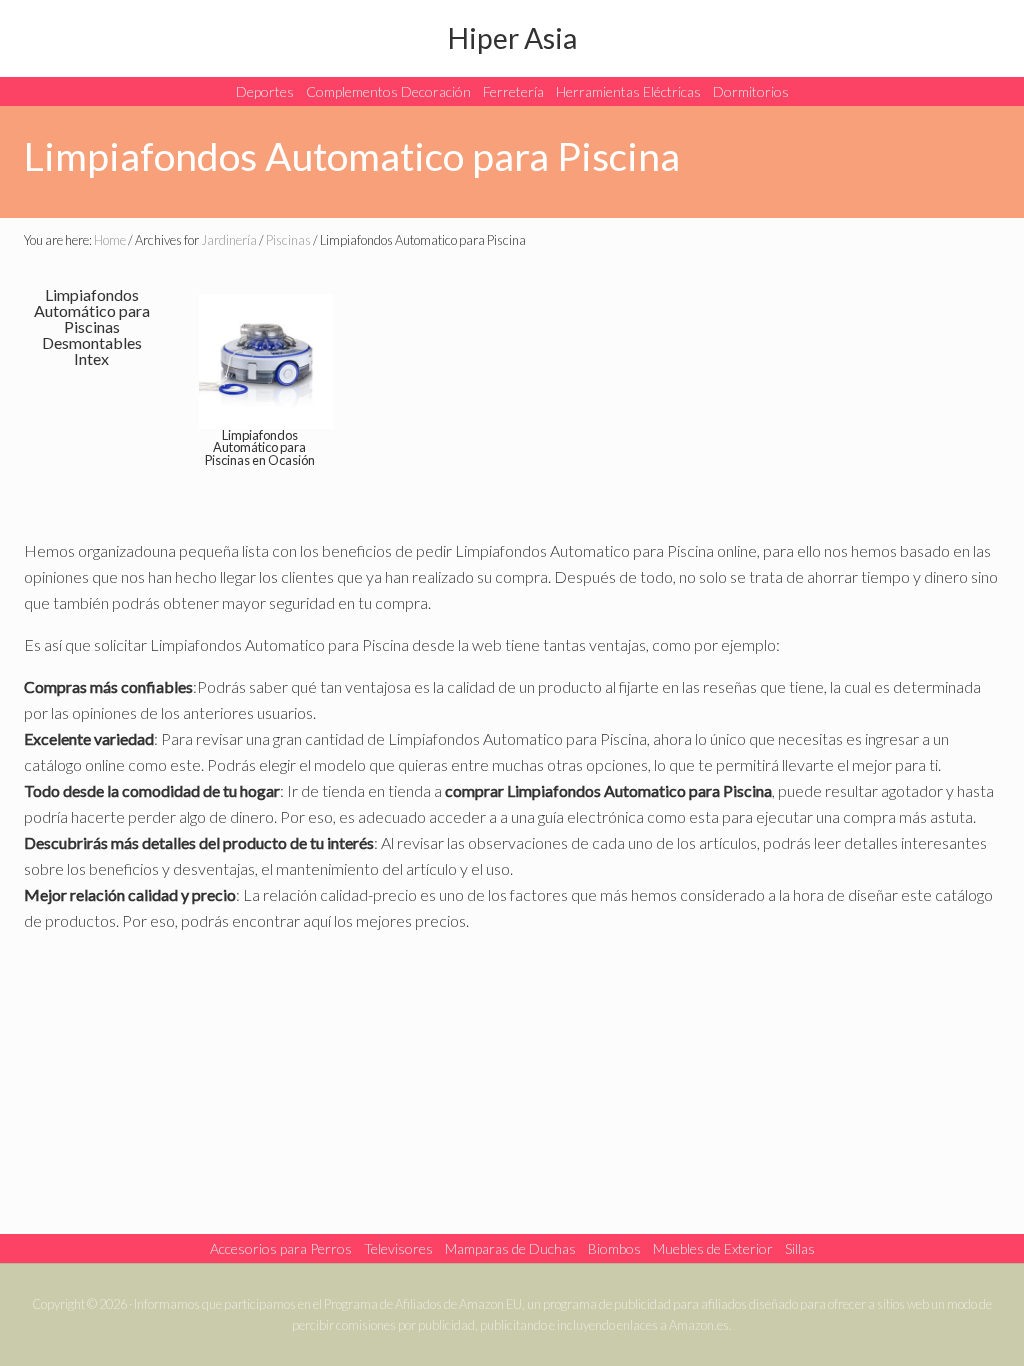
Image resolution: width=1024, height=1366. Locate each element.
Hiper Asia (512, 38)
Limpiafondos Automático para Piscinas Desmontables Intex (92, 326)
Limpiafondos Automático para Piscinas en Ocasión (260, 448)
